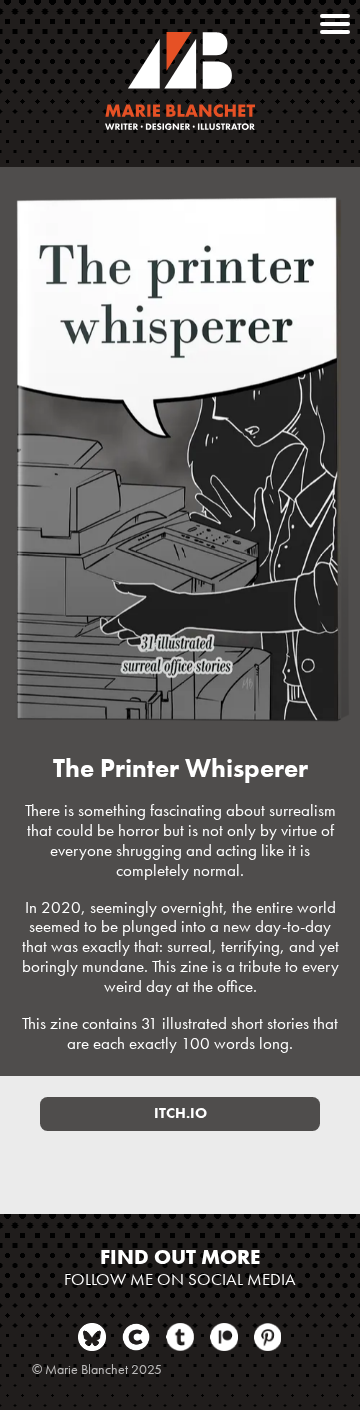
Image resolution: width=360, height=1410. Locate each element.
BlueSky (92, 1337)
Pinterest (268, 1337)
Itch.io (180, 1113)
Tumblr (180, 1337)
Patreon (224, 1337)
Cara (136, 1337)
